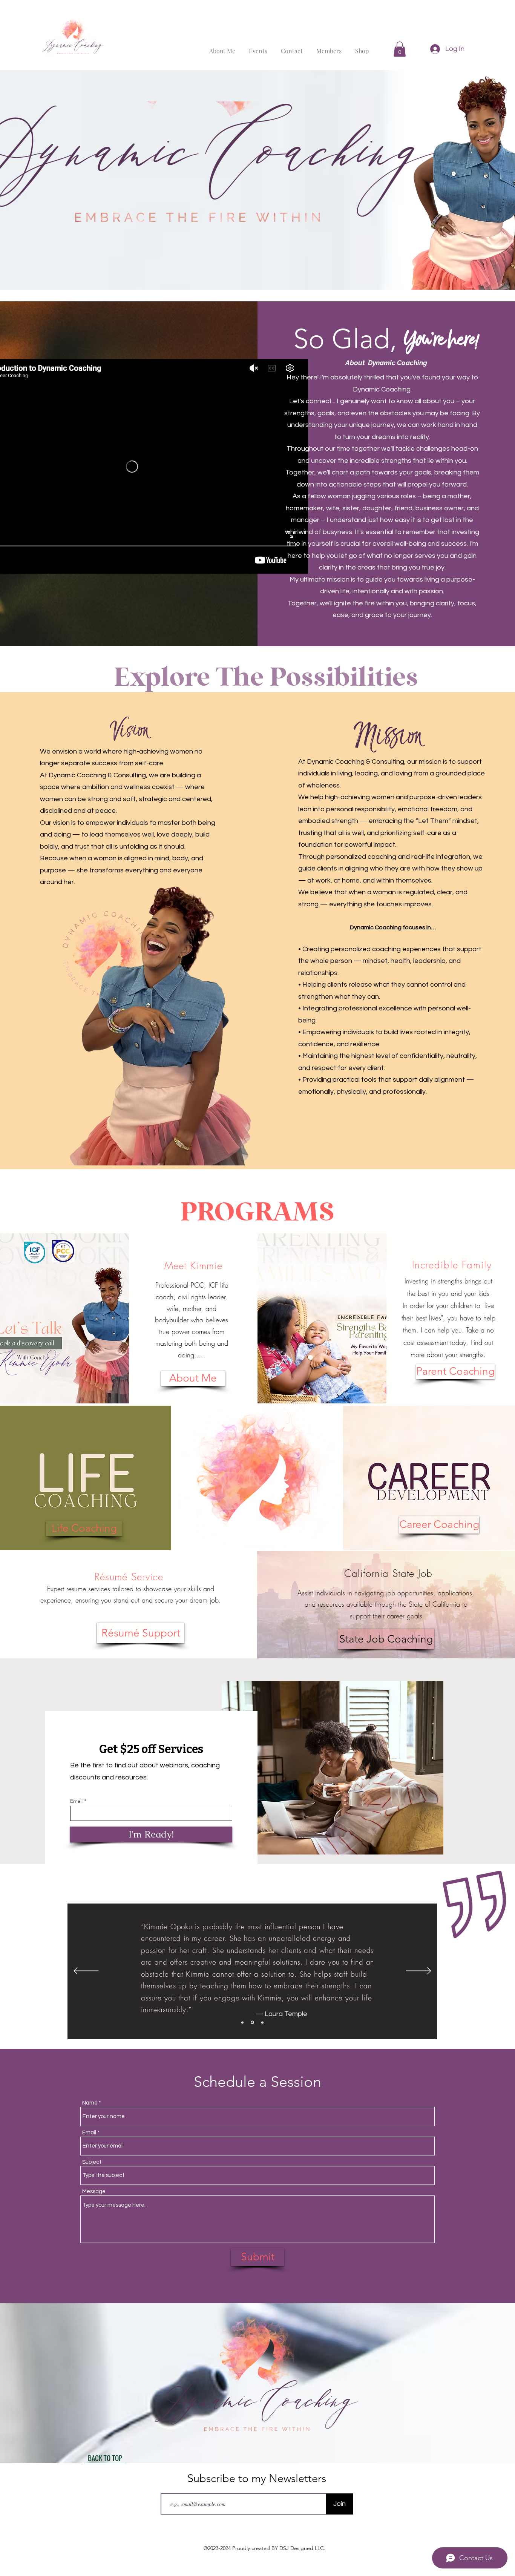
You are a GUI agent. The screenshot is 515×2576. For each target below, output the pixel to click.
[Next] (419, 1971)
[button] (400, 49)
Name (90, 2103)
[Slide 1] (242, 2022)
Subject (92, 2162)
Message (94, 2191)
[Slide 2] (252, 2022)
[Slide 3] (262, 2023)
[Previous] (86, 1971)
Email (76, 1801)
